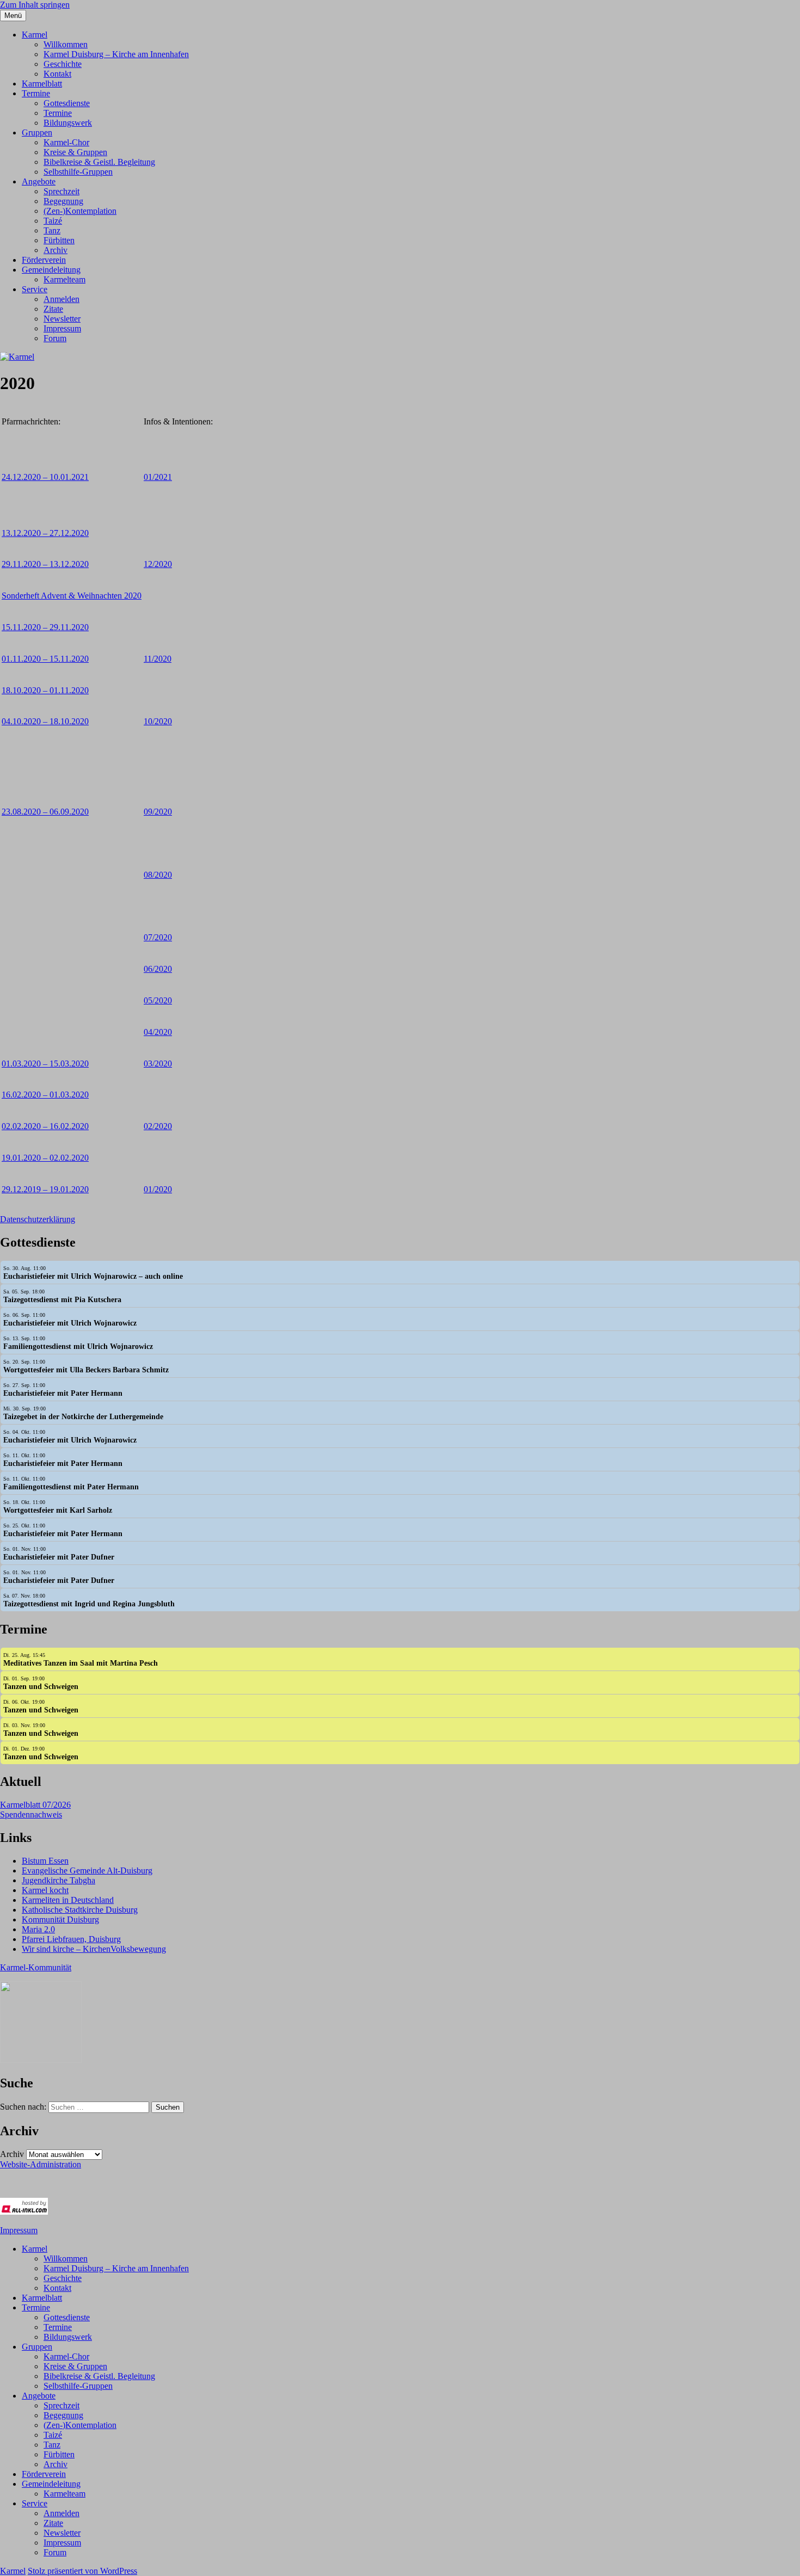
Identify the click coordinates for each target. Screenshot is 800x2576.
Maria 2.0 (38, 1929)
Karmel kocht (45, 1890)
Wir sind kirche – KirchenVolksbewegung (94, 1949)
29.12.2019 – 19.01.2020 (45, 1189)
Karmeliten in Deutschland (68, 1900)
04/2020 (158, 1032)
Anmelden (61, 299)
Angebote (39, 181)
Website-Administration (41, 2164)
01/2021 (158, 477)
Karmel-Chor (66, 142)
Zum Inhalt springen (35, 5)
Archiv (56, 250)
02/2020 (158, 1126)
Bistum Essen (45, 1861)
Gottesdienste (67, 103)
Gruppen (37, 133)
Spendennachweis (31, 1814)
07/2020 (158, 937)
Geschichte (63, 64)
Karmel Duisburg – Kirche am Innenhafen (116, 54)
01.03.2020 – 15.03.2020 (45, 1064)
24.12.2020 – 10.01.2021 (45, 477)
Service (35, 289)
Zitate (53, 309)
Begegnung (63, 201)
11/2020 (158, 659)
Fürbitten (59, 240)
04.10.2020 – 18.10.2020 (45, 721)
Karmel (35, 35)
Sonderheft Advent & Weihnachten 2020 (72, 596)
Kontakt (57, 74)
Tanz (52, 230)
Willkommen (66, 44)
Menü (13, 16)
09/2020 (158, 812)
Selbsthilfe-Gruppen (78, 172)
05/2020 (158, 1000)
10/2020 (158, 721)
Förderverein (44, 260)
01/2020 (158, 1189)
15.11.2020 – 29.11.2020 (45, 627)
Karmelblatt (42, 84)
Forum (55, 338)
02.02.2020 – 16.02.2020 (45, 1126)
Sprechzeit (61, 191)
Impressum (62, 328)
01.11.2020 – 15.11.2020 (45, 659)
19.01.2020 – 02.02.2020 (45, 1158)
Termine (36, 93)
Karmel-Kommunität (36, 1967)
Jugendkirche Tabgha (59, 1880)
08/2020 (158, 875)
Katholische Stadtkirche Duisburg (80, 1910)
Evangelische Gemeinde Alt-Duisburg (87, 1871)
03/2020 (158, 1064)
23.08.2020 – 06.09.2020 (45, 812)
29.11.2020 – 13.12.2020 (45, 564)
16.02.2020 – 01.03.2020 (45, 1095)
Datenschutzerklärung (38, 1219)
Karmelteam (64, 279)
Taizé (53, 221)
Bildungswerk (68, 123)
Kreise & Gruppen (75, 152)
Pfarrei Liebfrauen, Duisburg (71, 1939)
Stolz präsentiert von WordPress (82, 2571)
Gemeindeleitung (51, 270)
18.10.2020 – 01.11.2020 (45, 690)
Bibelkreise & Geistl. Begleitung (99, 162)
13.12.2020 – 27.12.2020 (45, 533)
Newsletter (62, 319)
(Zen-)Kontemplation (80, 211)
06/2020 (158, 969)
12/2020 (158, 564)
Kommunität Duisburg (60, 1919)
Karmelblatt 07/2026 (35, 1805)
